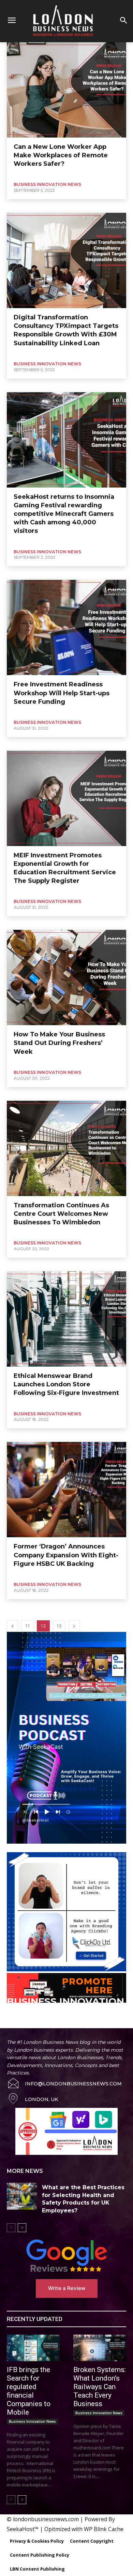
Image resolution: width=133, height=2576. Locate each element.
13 (59, 1626)
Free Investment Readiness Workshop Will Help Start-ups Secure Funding (62, 693)
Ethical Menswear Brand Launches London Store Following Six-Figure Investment (66, 1384)
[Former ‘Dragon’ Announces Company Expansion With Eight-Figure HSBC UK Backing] (66, 1490)
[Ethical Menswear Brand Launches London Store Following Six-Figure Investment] (66, 1319)
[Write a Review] (66, 2256)
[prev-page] (13, 1626)
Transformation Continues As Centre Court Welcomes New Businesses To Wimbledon (61, 1214)
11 (28, 1626)
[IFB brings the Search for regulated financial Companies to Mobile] (33, 2348)
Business (63, 2024)
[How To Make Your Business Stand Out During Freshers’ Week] (66, 977)
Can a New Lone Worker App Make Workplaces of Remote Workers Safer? (61, 155)
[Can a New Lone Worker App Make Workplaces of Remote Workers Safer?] (66, 90)
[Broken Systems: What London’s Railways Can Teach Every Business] (100, 2348)
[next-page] (74, 1626)
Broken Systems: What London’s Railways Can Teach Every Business (100, 2387)
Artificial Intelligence (28, 2024)
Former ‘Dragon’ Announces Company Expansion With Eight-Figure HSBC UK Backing (66, 1555)
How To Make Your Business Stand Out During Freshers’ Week (59, 1043)
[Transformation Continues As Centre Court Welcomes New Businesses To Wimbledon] (66, 1148)
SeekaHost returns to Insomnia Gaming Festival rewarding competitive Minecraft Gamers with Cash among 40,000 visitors (64, 514)
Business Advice (95, 2024)
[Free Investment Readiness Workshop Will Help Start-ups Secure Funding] (66, 627)
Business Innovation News (47, 184)
